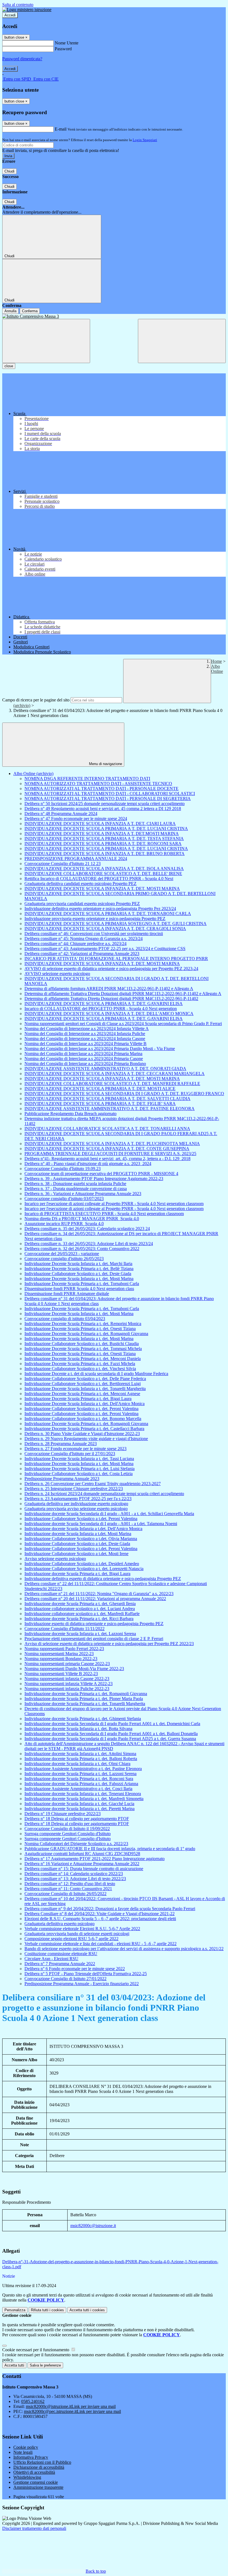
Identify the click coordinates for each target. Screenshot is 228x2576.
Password (63, 49)
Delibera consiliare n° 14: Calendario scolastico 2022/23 (74, 1874)
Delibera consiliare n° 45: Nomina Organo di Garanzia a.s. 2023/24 (84, 939)
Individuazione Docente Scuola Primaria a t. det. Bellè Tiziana (79, 1269)
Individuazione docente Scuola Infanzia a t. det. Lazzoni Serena (80, 1634)
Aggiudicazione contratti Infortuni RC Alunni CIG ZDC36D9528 (82, 1854)
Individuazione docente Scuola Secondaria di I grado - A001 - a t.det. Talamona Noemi (101, 1524)
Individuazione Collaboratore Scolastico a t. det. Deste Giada (78, 1274)
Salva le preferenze (45, 2365)
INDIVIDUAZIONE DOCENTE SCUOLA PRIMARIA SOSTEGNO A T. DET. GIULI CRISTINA (116, 924)
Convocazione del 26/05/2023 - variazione (62, 1254)
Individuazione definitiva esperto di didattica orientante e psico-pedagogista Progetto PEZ (103, 1579)
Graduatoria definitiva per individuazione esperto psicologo (76, 1504)
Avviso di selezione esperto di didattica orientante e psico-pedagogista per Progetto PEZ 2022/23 (109, 1644)
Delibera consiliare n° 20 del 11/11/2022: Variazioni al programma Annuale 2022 (95, 1599)
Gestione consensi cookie (36, 2482)
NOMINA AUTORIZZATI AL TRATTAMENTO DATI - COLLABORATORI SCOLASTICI (110, 794)
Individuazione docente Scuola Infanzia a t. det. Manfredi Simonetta (84, 1799)
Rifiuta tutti (47, 2310)
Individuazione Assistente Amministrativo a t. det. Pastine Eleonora (83, 1769)
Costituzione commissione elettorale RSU (61, 1954)
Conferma (30, 311)
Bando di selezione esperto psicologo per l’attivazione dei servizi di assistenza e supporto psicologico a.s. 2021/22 (124, 1949)
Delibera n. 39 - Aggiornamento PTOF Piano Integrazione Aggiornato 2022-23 (94, 1179)
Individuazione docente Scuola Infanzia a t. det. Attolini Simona (80, 1754)
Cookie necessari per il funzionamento (36, 2350)
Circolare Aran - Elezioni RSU (51, 1959)
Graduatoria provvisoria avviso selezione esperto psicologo (76, 1509)
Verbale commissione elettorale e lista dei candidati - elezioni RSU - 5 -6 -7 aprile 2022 (101, 1944)
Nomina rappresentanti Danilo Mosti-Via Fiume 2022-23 (74, 1669)
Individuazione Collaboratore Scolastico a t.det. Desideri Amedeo (82, 1564)
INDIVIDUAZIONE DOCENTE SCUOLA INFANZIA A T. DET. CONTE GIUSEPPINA (107, 1149)
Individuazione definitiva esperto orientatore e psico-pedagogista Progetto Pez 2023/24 (100, 909)
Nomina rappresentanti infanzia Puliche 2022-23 (67, 1689)
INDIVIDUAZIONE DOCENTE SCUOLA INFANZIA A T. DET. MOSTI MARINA (102, 889)
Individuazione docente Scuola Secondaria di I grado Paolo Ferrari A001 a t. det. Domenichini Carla (112, 1724)
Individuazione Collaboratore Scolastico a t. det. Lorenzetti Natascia (84, 1569)
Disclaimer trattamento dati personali (34, 2528)
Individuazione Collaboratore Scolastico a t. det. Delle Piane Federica (85, 1379)
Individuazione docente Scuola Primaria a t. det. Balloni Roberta (81, 1759)
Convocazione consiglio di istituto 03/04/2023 (65, 1319)
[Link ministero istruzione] (27, 10)
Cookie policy (26, 2447)
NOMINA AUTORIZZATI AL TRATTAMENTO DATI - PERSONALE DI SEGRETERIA (108, 799)
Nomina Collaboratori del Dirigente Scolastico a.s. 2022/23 (76, 1844)
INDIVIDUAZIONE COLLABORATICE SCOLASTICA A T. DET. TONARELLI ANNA (107, 1129)
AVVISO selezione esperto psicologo (57, 974)
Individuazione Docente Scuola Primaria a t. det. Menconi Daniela (83, 1359)
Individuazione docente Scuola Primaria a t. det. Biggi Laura (77, 1574)
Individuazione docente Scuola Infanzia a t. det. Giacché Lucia (79, 1804)
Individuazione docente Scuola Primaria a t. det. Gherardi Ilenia (80, 1604)
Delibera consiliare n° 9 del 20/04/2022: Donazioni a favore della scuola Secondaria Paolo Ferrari (110, 1909)
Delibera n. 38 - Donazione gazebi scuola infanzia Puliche (75, 1184)
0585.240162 (33, 2401)
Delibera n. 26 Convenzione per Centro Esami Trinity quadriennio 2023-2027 (93, 1484)
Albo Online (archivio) (33, 774)
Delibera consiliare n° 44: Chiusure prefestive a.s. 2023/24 (75, 944)
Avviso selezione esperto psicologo (55, 1559)
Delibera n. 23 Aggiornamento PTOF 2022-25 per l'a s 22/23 (78, 1499)
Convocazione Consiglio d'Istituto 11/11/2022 (65, 1629)
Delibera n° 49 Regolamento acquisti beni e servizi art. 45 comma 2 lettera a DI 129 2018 (103, 809)
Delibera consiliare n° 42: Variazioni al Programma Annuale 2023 (82, 954)
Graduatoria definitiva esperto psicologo (60, 1924)
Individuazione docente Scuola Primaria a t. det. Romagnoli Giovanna (86, 1694)
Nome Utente (67, 43)
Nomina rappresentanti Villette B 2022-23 (61, 1674)
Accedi (10, 15)
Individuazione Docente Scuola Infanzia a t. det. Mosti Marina (79, 1279)
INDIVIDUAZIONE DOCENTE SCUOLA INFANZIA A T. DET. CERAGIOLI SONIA (105, 929)
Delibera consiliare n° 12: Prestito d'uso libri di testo (70, 1884)
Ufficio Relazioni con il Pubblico (42, 2462)
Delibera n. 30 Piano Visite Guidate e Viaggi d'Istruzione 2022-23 (82, 1434)
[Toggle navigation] (46, 341)
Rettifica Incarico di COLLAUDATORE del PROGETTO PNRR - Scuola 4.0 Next (99, 879)
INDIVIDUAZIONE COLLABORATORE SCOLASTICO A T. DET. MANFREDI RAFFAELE (112, 1084)
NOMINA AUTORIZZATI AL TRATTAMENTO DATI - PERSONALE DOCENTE (101, 789)
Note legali (23, 2452)
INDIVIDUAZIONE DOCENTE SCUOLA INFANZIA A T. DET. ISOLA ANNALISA (104, 869)
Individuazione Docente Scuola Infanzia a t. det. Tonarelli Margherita (85, 1389)
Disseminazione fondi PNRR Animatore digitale (67, 1294)
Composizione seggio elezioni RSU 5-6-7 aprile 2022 (71, 1939)
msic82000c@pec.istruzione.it (72, 2411)
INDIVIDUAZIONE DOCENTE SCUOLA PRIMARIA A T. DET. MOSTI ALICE (100, 1089)
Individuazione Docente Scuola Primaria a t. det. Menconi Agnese (82, 1394)
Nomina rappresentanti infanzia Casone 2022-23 (67, 1679)
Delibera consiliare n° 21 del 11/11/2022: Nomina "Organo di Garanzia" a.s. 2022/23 (99, 1594)
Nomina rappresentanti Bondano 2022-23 (61, 1659)
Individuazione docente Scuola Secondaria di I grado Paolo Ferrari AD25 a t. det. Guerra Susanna (110, 1739)
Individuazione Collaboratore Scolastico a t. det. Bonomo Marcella (83, 1419)
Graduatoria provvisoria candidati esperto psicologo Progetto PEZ (82, 904)
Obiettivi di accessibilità (34, 2472)
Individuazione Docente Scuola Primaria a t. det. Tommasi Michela (83, 1349)
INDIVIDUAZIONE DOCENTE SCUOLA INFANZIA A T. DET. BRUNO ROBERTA (105, 854)
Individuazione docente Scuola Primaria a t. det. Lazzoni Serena (80, 1774)
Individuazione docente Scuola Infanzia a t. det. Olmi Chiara (77, 1764)
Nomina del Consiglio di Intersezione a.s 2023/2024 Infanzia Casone (85, 1039)
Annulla (10, 311)
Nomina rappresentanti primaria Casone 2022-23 (67, 1664)
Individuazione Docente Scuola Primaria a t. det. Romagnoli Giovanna (86, 1334)
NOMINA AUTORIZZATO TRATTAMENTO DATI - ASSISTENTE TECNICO (98, 784)
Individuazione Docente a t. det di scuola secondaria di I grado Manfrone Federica (96, 1374)
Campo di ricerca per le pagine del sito (36, 700)
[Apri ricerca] (182, 341)
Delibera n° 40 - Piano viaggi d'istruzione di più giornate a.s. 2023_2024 (88, 1164)
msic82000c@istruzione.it (93, 2226)
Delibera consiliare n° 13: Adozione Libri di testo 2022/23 (75, 1879)
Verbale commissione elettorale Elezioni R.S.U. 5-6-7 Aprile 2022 (82, 1929)
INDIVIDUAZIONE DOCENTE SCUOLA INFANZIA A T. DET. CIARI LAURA (100, 824)
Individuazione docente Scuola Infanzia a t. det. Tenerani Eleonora (83, 1794)
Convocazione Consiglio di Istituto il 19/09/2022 (67, 1829)
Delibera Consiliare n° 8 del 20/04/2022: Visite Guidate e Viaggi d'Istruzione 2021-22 (100, 1914)
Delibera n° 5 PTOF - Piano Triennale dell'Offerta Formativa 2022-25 (86, 1974)
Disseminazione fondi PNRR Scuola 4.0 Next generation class (79, 1289)
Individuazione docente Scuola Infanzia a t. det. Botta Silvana (78, 1729)
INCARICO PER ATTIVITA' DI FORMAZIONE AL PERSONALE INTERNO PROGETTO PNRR (116, 959)
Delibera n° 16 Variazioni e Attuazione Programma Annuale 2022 (82, 1864)
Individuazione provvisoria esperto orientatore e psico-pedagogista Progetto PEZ (95, 919)
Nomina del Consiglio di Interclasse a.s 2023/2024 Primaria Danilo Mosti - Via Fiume (100, 1049)
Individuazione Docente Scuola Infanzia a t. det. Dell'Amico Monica (85, 1404)
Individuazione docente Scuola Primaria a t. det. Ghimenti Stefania (83, 1719)
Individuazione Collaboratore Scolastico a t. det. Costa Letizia (79, 1474)
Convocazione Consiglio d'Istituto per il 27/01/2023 (70, 1454)
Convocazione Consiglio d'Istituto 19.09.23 (63, 1169)
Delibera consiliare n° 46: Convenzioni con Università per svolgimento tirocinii (94, 934)
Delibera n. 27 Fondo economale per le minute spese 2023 (75, 1449)
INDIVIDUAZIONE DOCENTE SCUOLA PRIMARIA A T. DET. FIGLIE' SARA (100, 1104)
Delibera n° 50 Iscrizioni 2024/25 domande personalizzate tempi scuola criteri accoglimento (105, 804)
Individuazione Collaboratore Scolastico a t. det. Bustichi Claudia (82, 1344)
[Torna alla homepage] (114, 316)
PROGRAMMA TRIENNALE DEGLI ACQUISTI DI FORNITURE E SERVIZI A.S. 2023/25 (110, 1154)
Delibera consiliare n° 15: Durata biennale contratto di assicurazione (84, 1869)
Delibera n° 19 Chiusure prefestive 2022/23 (63, 1814)
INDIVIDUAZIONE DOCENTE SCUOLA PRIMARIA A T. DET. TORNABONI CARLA (108, 914)
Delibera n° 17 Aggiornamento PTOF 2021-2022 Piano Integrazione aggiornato (95, 1859)
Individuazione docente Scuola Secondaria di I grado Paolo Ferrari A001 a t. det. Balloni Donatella (111, 1734)
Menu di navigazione (105, 764)
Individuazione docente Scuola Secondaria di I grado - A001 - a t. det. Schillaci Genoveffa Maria (109, 1514)
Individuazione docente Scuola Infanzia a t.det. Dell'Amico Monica (83, 1529)
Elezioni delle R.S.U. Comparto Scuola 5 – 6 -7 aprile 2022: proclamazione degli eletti (100, 1919)
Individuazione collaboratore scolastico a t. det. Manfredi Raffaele (82, 1614)
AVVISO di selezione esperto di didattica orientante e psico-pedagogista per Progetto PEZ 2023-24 (111, 969)
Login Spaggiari (145, 140)
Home (216, 661)
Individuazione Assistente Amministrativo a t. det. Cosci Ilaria (78, 1789)
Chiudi (9, 171)
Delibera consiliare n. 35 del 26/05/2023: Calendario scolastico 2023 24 (87, 1229)
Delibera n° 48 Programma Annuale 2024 (61, 814)
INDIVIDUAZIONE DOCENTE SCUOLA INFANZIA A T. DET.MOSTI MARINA (102, 834)
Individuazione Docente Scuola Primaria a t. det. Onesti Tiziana (80, 1329)
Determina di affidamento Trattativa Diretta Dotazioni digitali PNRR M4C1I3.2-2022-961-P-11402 (111, 999)
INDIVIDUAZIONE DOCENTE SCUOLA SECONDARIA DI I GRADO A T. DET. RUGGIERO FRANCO (124, 1094)
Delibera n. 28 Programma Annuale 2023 (61, 1444)
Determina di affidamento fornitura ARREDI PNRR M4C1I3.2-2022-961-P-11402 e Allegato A (109, 989)
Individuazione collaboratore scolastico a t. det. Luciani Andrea (80, 1609)
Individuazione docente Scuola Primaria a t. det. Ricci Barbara (79, 1619)
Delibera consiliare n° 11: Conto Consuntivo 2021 (68, 1889)
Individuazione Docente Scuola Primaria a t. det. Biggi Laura (78, 1399)
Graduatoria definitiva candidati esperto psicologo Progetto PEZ (80, 884)
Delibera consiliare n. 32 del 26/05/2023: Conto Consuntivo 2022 (82, 1249)
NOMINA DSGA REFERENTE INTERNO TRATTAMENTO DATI (87, 779)
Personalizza (15, 2310)
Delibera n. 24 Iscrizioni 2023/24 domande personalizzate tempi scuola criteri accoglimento (104, 1494)
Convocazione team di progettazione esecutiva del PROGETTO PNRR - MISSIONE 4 (101, 1174)
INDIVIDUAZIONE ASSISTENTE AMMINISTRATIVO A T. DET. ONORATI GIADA (105, 1069)
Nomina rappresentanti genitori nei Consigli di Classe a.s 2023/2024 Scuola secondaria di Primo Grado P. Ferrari (123, 1024)
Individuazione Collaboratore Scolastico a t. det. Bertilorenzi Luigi (83, 1384)
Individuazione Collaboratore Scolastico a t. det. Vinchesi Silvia (80, 1369)
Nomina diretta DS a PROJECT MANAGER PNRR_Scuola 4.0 (82, 1219)
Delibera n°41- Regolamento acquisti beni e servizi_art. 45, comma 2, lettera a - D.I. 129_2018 (107, 1159)
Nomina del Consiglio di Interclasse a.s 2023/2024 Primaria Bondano (85, 1064)
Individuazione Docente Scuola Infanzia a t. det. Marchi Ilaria (78, 1264)
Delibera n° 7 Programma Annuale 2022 (60, 1964)
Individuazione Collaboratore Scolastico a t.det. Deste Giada (77, 1544)
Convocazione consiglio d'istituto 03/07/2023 (64, 1199)
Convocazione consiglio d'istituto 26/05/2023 (64, 1259)
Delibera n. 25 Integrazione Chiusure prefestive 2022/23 (74, 1489)
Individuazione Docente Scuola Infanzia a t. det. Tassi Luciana (79, 1459)
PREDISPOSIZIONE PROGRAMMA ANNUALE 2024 (76, 859)
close (9, 366)
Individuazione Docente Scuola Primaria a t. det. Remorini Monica (83, 1324)
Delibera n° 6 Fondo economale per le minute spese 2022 (75, 1969)
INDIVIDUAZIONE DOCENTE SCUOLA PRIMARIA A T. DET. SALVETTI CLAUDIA (107, 1099)
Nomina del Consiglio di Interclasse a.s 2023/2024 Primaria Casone (84, 1059)
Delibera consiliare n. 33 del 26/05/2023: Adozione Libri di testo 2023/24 (89, 1244)
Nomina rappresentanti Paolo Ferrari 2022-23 (64, 1649)
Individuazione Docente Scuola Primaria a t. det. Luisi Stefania (80, 1469)
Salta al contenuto (18, 5)
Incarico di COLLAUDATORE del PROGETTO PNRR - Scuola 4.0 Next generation (101, 1009)
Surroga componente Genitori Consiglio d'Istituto (68, 1834)
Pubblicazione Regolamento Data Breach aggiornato (70, 1114)
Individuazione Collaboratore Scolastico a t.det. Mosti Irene (76, 1554)
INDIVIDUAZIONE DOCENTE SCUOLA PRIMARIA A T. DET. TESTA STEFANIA (104, 839)
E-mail (61, 129)
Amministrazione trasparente (38, 2487)
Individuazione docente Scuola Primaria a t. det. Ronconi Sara (79, 1779)
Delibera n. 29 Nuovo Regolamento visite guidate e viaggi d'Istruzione (86, 1439)
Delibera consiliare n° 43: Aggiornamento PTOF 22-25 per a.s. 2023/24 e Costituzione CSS (105, 949)
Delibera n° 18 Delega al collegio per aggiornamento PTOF (77, 1819)
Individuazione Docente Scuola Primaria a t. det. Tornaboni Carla (82, 1284)
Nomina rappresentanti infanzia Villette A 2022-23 (69, 1684)
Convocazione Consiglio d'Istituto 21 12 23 (63, 864)
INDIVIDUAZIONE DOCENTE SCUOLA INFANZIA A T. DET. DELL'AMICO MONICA (109, 1014)
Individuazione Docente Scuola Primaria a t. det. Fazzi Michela (80, 1364)
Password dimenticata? (22, 59)
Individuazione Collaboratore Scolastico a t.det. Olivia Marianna (81, 1539)
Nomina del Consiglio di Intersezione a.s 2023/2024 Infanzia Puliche (85, 1034)
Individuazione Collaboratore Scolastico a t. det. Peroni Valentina (81, 1409)
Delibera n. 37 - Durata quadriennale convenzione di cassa (76, 1189)
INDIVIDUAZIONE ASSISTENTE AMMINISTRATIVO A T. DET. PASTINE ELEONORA (110, 1109)
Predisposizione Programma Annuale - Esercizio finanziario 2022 (82, 1984)
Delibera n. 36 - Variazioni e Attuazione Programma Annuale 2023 (83, 1194)
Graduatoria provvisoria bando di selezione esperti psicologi (77, 1934)
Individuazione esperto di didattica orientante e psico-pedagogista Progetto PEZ (94, 1624)
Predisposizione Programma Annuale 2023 (62, 1479)
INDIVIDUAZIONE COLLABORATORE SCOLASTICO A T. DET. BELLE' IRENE (103, 874)
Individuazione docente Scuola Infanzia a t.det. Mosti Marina (78, 1534)
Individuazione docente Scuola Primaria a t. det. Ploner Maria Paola (84, 1699)
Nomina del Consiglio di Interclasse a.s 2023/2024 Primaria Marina (83, 1054)
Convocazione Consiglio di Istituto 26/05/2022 (65, 1894)
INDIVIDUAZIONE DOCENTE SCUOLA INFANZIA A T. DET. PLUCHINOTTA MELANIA (112, 1144)
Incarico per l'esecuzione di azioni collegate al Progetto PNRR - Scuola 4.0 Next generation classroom (114, 1204)
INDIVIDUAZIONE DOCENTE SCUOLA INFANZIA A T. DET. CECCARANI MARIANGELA (115, 1074)
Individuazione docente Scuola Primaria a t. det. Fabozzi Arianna (81, 1784)
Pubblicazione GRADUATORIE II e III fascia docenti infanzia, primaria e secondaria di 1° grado (110, 1849)
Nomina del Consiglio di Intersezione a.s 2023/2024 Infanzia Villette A (87, 1029)
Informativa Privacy (31, 2457)
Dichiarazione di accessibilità (39, 2467)
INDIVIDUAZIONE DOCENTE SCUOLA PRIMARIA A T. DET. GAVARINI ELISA (104, 1004)
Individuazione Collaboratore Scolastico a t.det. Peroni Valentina (81, 1519)
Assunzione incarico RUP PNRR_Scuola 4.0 (64, 1224)
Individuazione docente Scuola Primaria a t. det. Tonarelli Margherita (85, 1704)
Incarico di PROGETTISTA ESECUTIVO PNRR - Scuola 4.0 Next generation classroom (104, 1214)
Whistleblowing (27, 2477)
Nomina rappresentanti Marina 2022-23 (59, 1654)
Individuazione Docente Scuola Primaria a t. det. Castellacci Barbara (84, 1429)
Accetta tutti (87, 2310)
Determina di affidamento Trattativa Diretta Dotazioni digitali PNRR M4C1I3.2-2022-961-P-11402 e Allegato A (123, 994)
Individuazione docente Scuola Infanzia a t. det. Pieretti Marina (80, 1809)
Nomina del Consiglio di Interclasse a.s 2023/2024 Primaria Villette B (86, 1044)
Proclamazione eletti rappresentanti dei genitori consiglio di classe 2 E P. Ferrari (94, 1639)
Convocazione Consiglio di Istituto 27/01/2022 (65, 1979)
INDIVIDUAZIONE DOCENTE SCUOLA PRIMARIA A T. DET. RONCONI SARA (103, 844)
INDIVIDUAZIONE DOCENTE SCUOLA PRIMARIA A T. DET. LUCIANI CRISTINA (106, 829)
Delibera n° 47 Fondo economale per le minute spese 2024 (76, 819)
